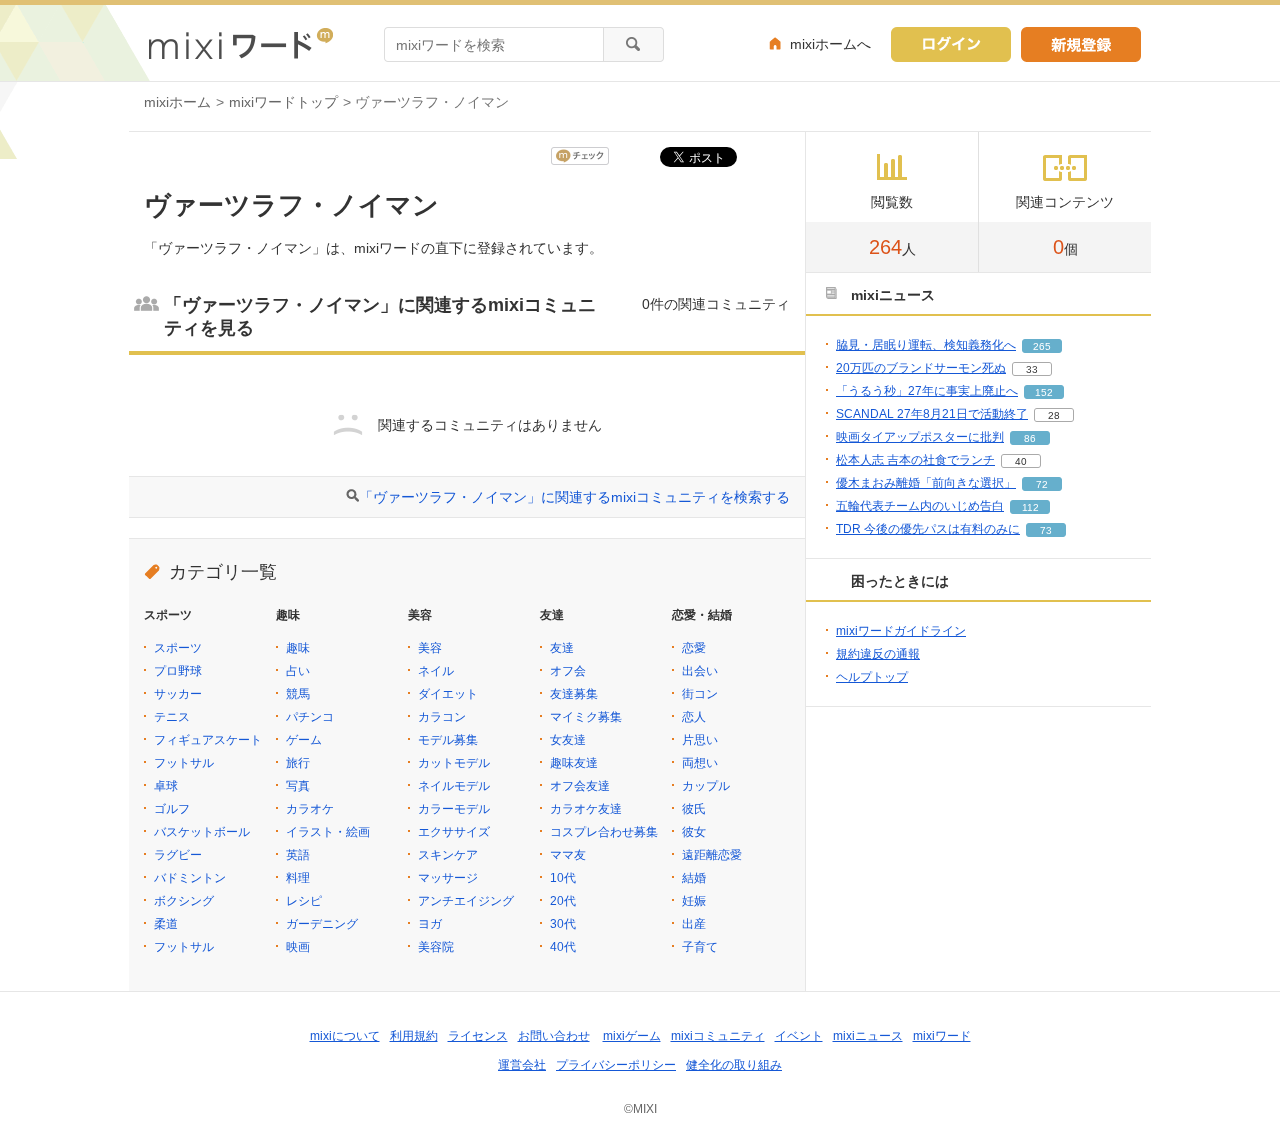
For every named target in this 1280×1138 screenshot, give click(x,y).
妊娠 (694, 901)
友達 (562, 648)
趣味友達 (574, 763)
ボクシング (184, 901)
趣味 (298, 648)
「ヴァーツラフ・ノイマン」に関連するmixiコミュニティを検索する (574, 497)
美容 (430, 648)
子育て (700, 947)
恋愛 (694, 648)
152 (1044, 392)
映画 (298, 947)
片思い (700, 740)
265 (1042, 346)
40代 (563, 947)
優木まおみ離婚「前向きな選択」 (926, 483)
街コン (700, 694)
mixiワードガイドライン (901, 631)
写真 (298, 786)
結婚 (694, 878)
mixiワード (942, 1036)
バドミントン (190, 878)
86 (1030, 438)
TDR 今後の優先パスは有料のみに (928, 529)
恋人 (694, 717)
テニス (172, 717)
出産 (694, 924)
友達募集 (574, 694)
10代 (563, 878)
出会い (700, 671)
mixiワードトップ (283, 102)
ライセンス (478, 1036)
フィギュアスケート (208, 740)
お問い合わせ (554, 1036)
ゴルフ (172, 809)
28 (1054, 415)
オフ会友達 (580, 786)
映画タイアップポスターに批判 (920, 437)
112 (1030, 507)
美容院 (436, 947)
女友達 (568, 740)
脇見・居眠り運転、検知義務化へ (926, 345)
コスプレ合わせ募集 (604, 832)
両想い (700, 763)
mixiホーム (177, 102)
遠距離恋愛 (712, 855)
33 (1032, 369)
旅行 (298, 763)
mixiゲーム (632, 1036)
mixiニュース (868, 1036)
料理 (298, 878)
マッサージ (448, 878)
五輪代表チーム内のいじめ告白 (920, 506)
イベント (799, 1036)
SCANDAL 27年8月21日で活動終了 (932, 414)
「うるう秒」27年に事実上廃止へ (927, 391)
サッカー (178, 694)
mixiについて (345, 1036)
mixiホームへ (830, 44)
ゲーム (304, 740)
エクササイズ (454, 832)
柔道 (166, 924)
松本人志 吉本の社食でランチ (915, 460)
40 (1021, 461)
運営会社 (522, 1065)
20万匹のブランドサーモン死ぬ (921, 368)
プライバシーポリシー (616, 1065)
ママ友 (568, 855)
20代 (563, 901)
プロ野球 (178, 671)
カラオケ (310, 809)
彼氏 (694, 809)
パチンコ (310, 717)
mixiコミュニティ (718, 1036)
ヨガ (430, 924)
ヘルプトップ (872, 677)
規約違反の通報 (878, 654)
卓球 (166, 786)
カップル (706, 786)
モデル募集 (448, 740)
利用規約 (414, 1036)
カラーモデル (454, 809)
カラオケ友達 (586, 809)
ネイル (436, 671)
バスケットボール (202, 832)
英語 (298, 855)
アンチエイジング (466, 901)
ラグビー (178, 855)
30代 (563, 924)
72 (1042, 484)
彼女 (694, 832)
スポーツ (178, 648)
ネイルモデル (454, 786)
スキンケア (448, 855)
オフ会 (568, 671)
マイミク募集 (586, 717)
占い (298, 671)
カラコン (442, 717)
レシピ (304, 901)
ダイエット (448, 694)
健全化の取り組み (734, 1065)
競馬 (298, 694)
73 (1046, 530)
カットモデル (454, 763)
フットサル (184, 763)
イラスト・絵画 (328, 832)
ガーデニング (322, 924)
